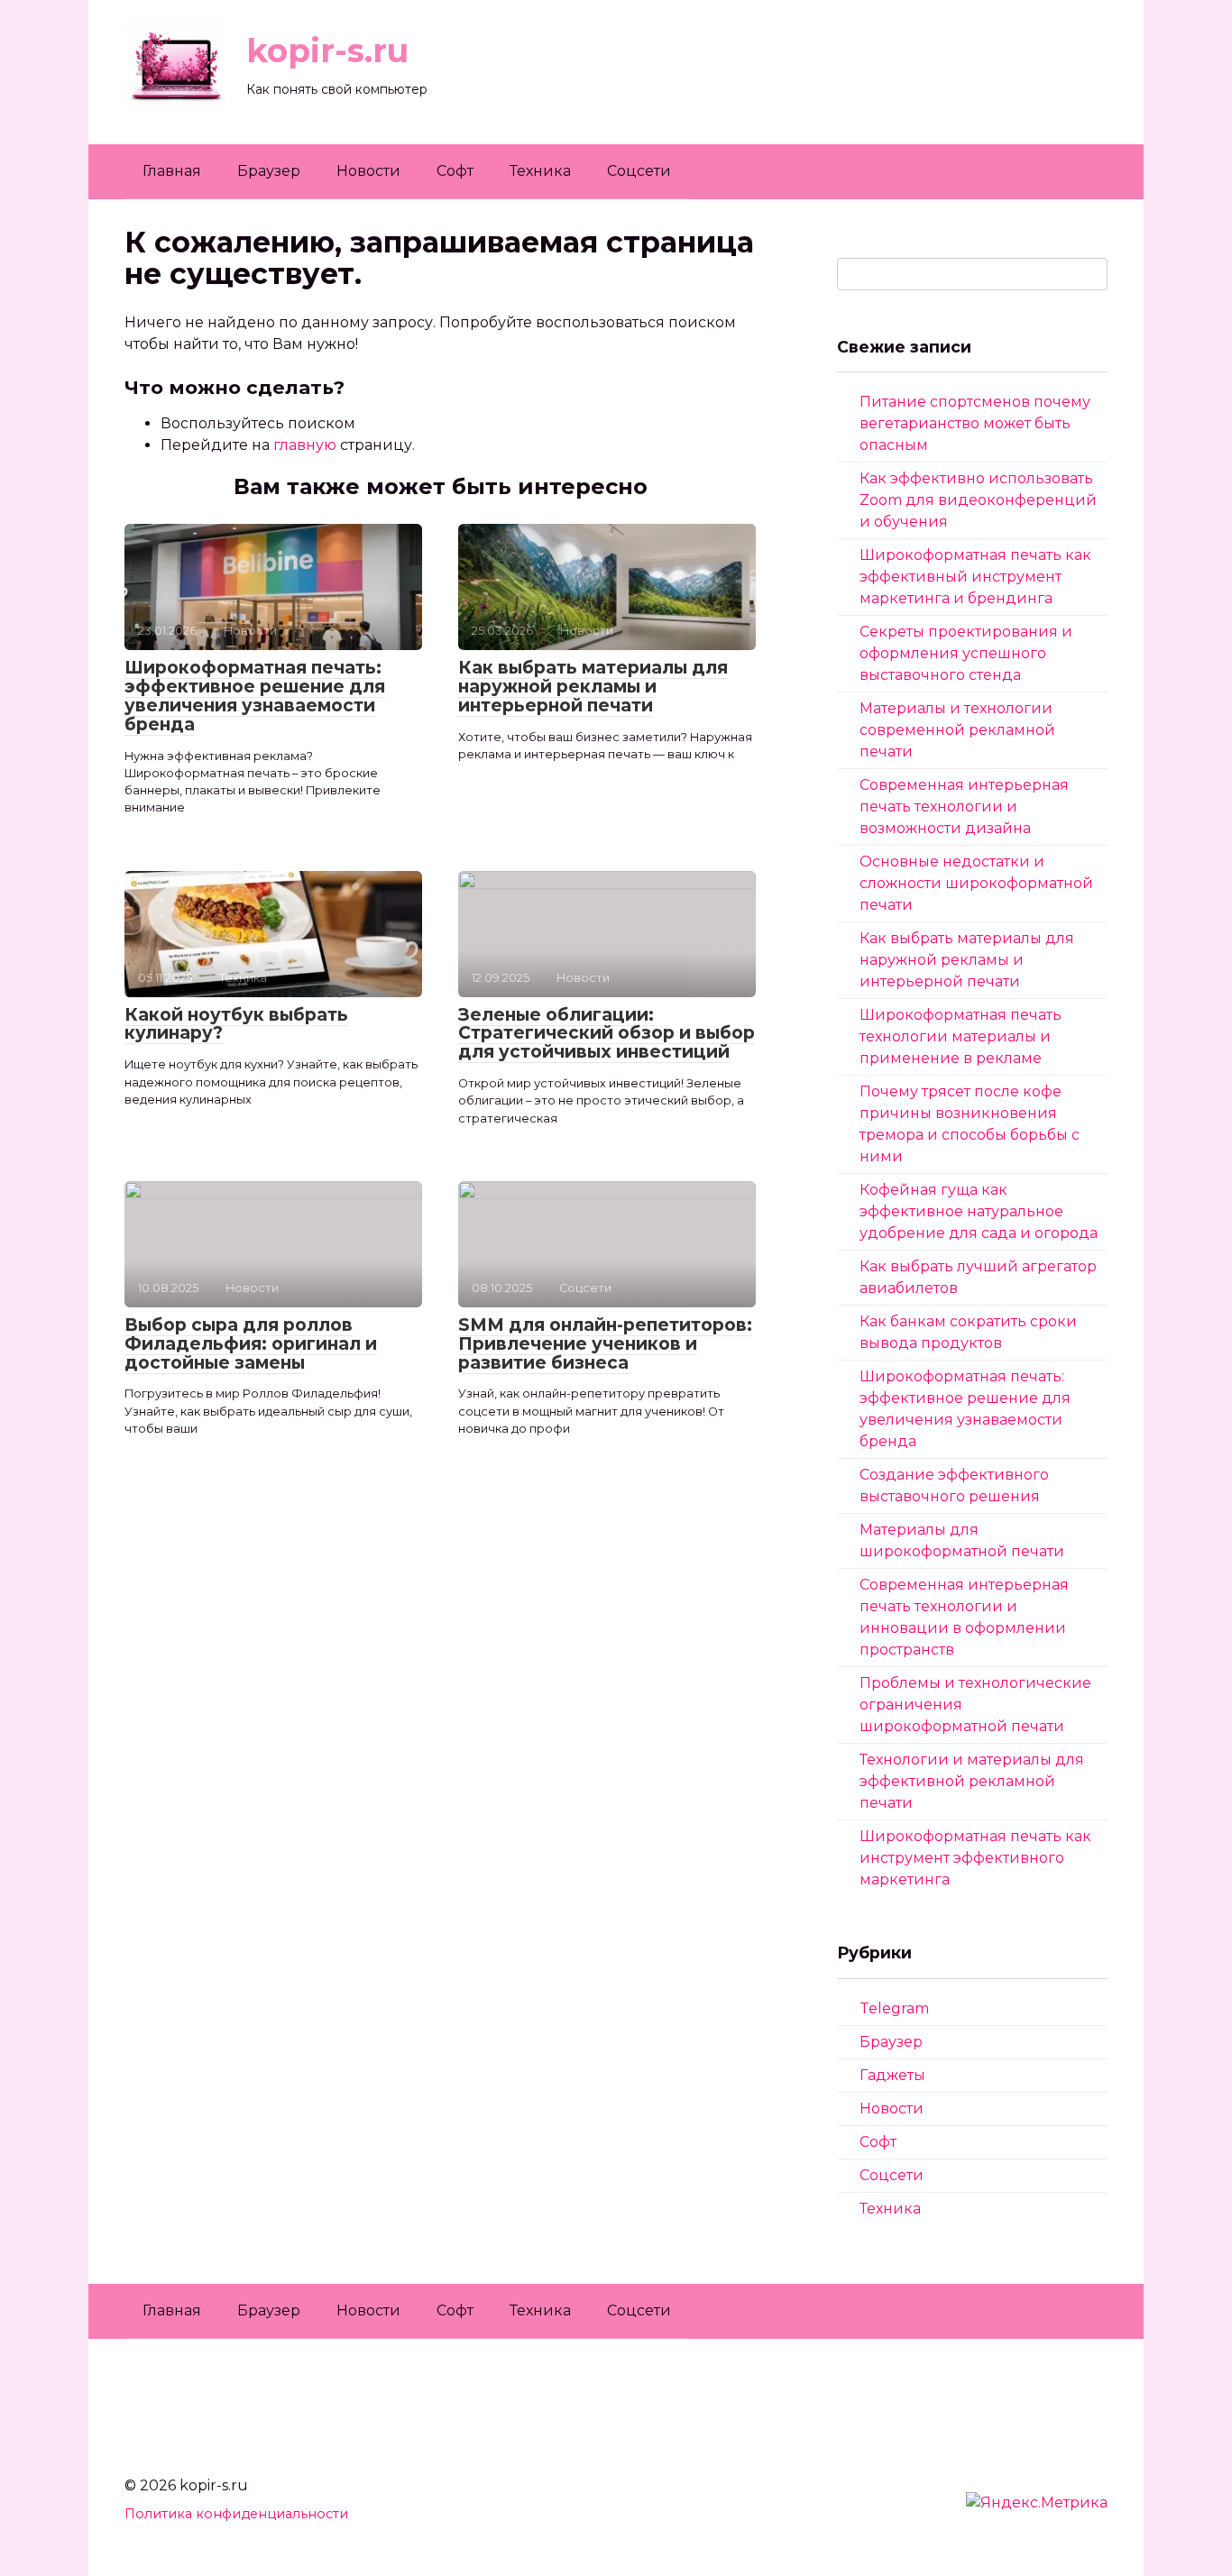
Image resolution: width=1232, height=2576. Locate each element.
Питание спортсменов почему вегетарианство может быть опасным (975, 423)
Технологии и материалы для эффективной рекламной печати (972, 1781)
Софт (455, 171)
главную (305, 445)
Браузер (269, 171)
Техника (540, 171)
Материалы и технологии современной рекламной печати (957, 730)
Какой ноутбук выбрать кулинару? (236, 1024)
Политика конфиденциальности (236, 2514)
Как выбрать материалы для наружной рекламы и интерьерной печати (593, 687)
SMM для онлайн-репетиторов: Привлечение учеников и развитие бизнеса (605, 1344)
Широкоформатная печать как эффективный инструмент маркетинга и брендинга (975, 577)
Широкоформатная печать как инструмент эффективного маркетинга (975, 1858)
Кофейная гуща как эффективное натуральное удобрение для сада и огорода (979, 1211)
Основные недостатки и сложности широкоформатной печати (976, 883)
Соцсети (639, 171)
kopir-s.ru (327, 50)
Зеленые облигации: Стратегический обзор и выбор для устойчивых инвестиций (607, 1034)
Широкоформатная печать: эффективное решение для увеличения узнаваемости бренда (255, 696)
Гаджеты (892, 2075)
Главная (172, 171)
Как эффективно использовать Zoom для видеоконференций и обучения (978, 500)
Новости (368, 171)
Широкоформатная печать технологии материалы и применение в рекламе (961, 1036)
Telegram (894, 2008)
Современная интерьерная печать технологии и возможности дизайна (964, 807)
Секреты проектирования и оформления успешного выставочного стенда (966, 653)
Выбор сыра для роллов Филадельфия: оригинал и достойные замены (251, 1344)
